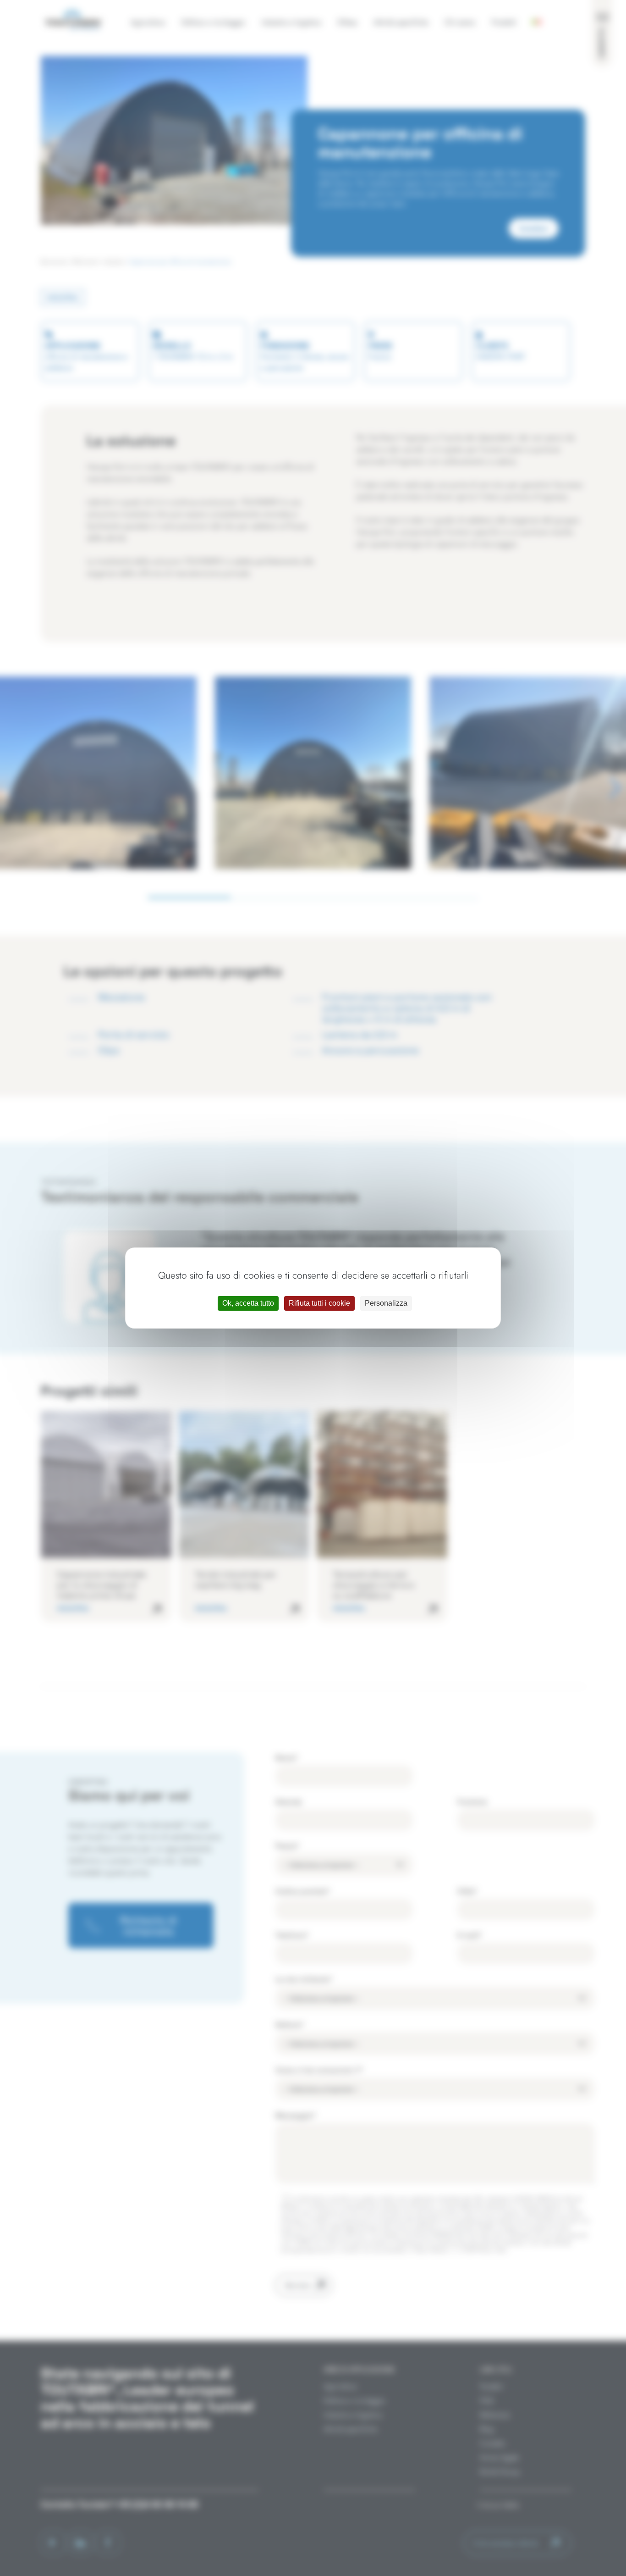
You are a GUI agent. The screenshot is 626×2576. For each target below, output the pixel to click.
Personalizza (386, 1303)
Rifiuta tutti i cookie (319, 1303)
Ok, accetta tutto (248, 1303)
